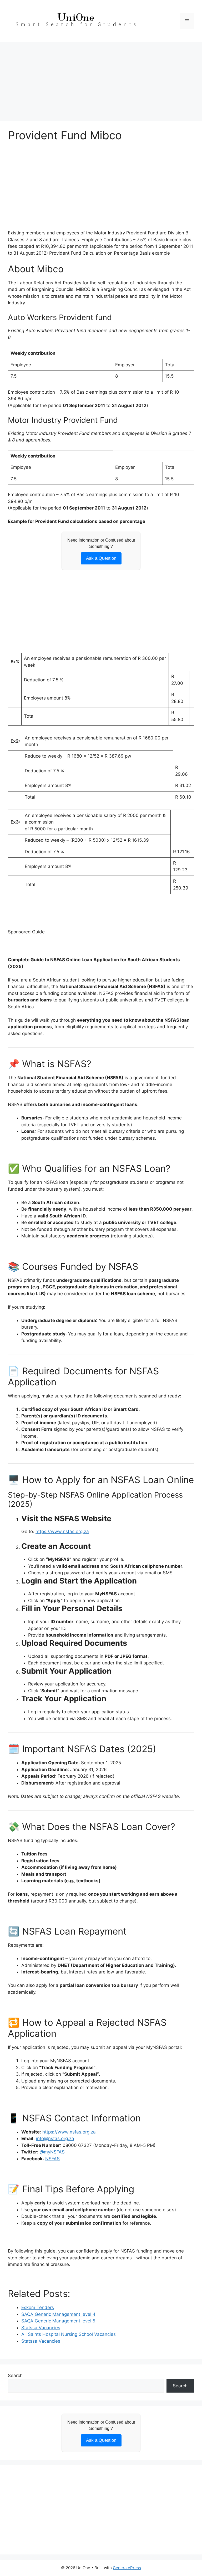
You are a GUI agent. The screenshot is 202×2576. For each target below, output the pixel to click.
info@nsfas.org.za (55, 2138)
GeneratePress (127, 2568)
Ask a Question (101, 558)
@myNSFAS (52, 2152)
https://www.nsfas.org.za (62, 1531)
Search (15, 2376)
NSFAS (52, 2159)
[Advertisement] (101, 79)
